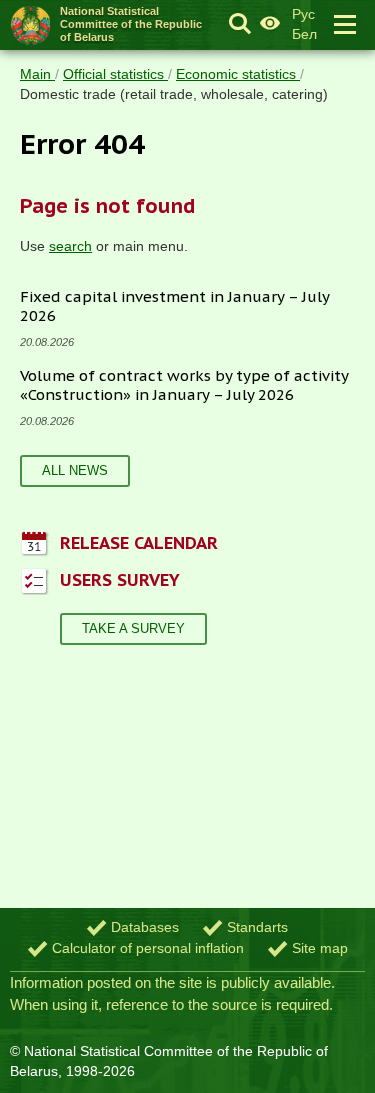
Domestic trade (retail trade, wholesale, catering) (174, 94)
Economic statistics (238, 74)
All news (75, 470)
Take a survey (133, 628)
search (70, 246)
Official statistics (115, 74)
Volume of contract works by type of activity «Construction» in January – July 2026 (184, 385)
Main (37, 74)
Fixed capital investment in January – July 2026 (175, 306)
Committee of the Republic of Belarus (131, 24)
